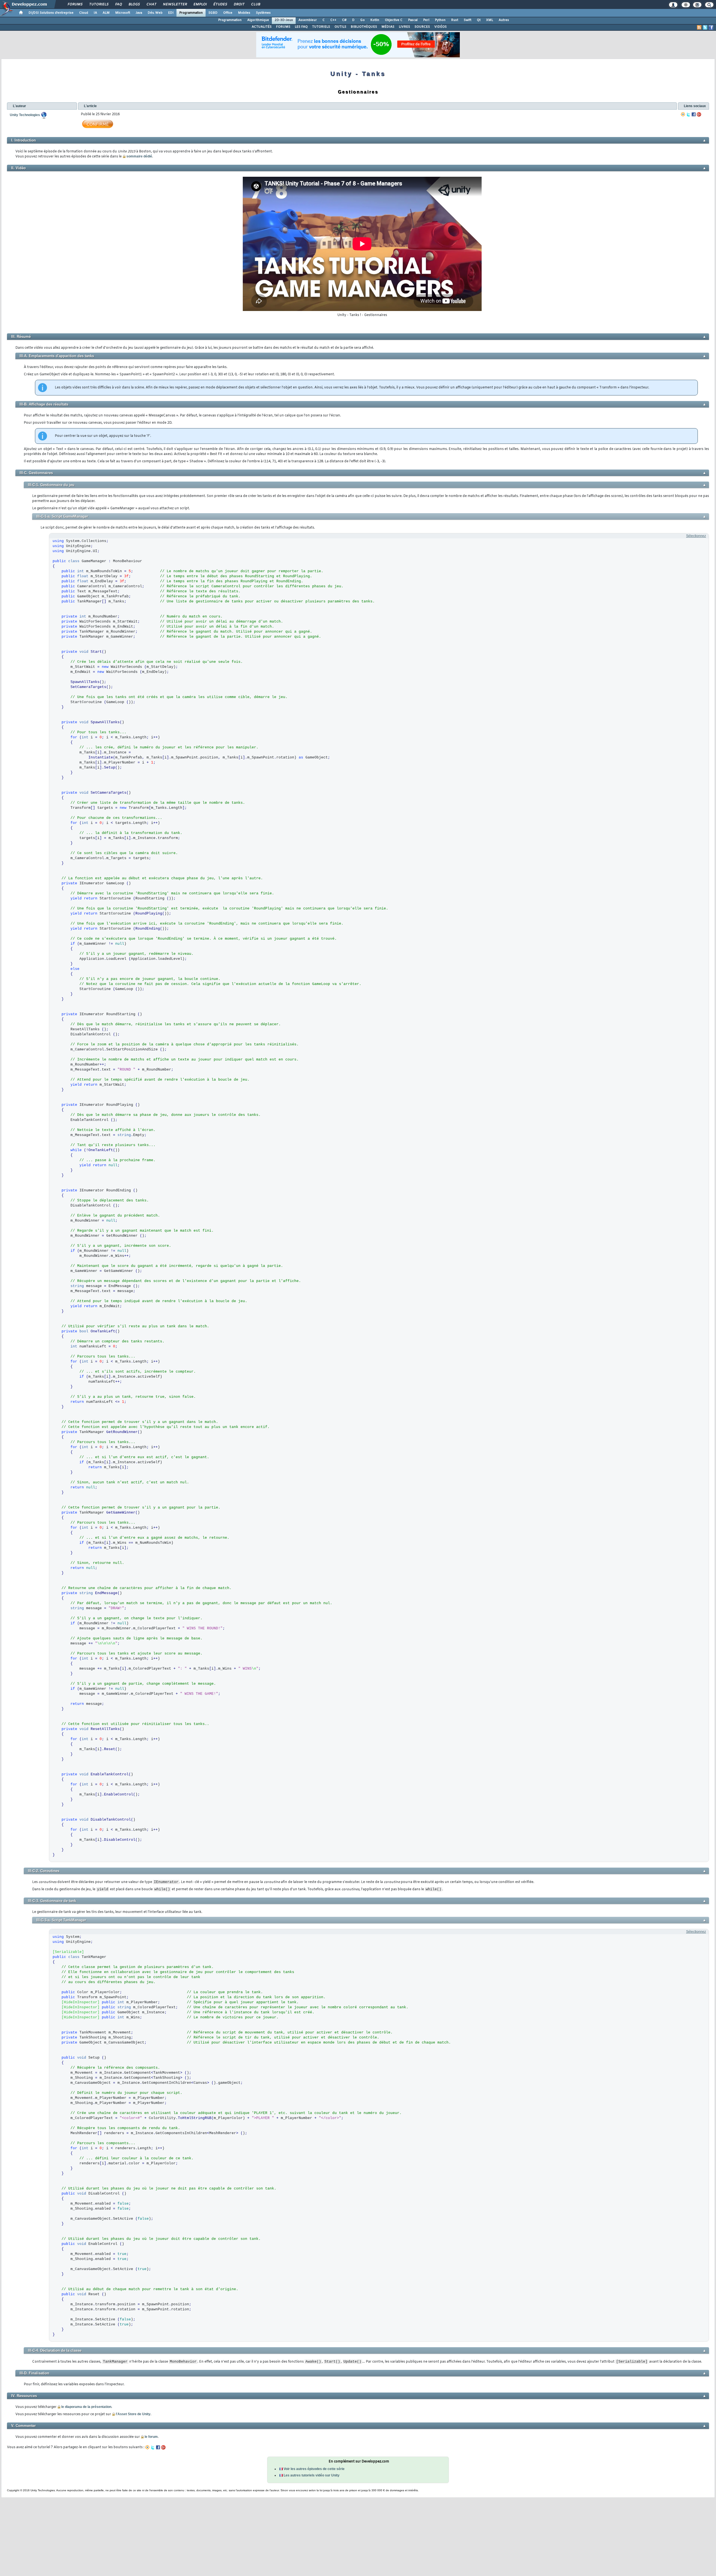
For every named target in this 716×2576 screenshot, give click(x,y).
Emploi (200, 4)
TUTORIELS (321, 27)
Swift (467, 20)
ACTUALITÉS (262, 27)
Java (139, 13)
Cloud (84, 13)
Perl (426, 20)
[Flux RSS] (699, 27)
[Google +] (699, 114)
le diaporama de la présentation (86, 2407)
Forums (75, 4)
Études (220, 4)
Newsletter (175, 4)
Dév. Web (155, 13)
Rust (455, 20)
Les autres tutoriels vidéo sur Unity (312, 2475)
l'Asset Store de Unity (133, 2414)
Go (362, 20)
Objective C (394, 20)
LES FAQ (301, 27)
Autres (504, 20)
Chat (151, 4)
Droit (239, 4)
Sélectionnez (696, 536)
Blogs (134, 4)
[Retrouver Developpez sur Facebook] (711, 27)
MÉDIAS (388, 27)
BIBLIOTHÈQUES (364, 27)
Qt (479, 20)
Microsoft (123, 13)
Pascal (413, 20)
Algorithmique (258, 20)
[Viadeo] (683, 114)
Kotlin (375, 20)
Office (228, 13)
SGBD (213, 13)
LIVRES (404, 27)
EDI (171, 13)
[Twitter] (688, 114)
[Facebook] (694, 114)
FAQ (118, 4)
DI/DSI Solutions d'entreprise (51, 13)
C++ (333, 20)
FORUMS (283, 27)
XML (490, 20)
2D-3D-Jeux (284, 20)
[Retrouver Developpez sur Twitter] (705, 27)
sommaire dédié (139, 156)
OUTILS (340, 27)
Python (440, 20)
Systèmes (263, 13)
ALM (106, 13)
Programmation (191, 13)
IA (95, 13)
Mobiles (244, 13)
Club (255, 4)
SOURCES (422, 27)
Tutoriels (99, 4)
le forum (151, 2437)
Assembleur (308, 20)
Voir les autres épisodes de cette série (314, 2469)
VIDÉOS (441, 27)
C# (344, 20)
